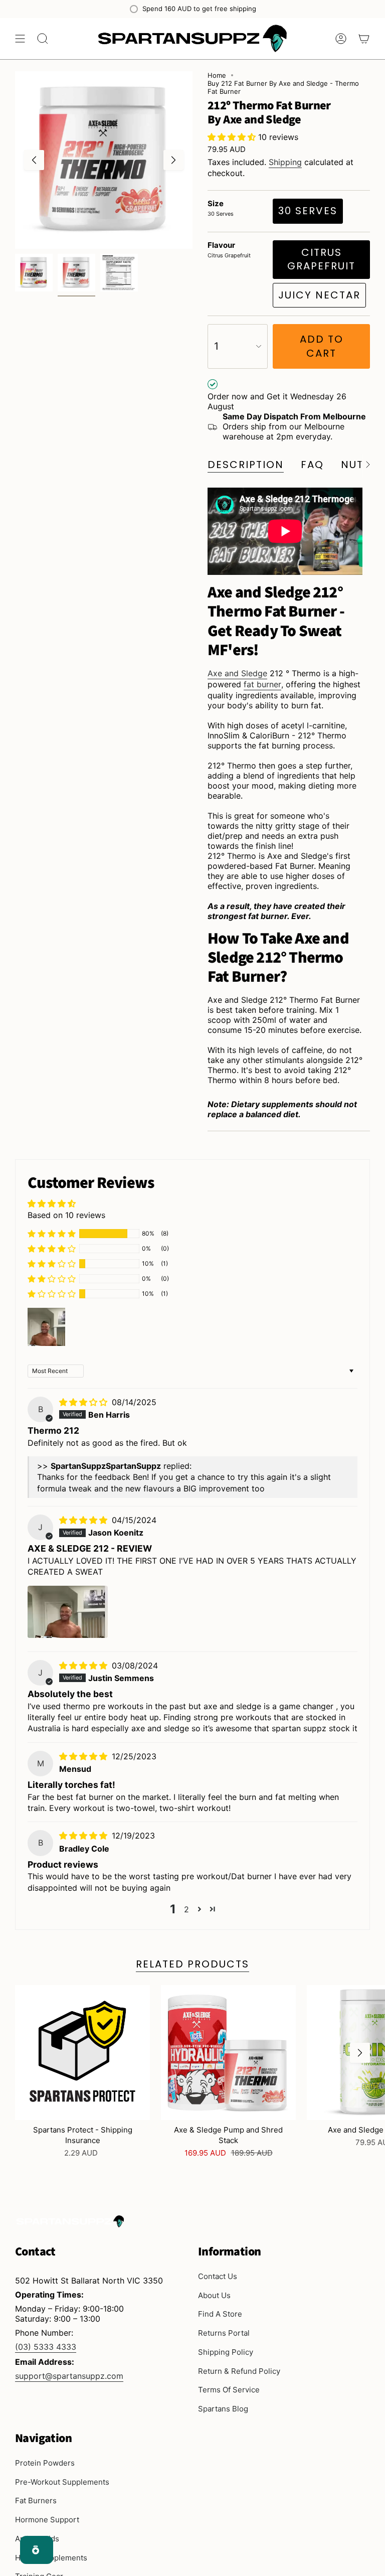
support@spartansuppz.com (69, 2376)
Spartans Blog (223, 2409)
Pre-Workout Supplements (62, 2482)
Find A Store (220, 2314)
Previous (34, 160)
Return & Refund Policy (239, 2371)
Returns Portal (224, 2333)
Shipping (285, 162)
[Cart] (364, 39)
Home (217, 75)
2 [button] (186, 1909)
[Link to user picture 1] (68, 1612)
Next (173, 160)
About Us (214, 2295)
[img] (84, 1402)
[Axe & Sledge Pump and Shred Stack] (228, 2053)
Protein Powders (45, 2463)
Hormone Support (47, 2520)
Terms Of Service (229, 2390)
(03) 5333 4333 (46, 2347)
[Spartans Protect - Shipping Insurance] (82, 2053)
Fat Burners (36, 2501)
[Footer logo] (70, 2221)
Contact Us (218, 2276)
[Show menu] (20, 39)
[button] (233, 137)
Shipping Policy (226, 2352)
